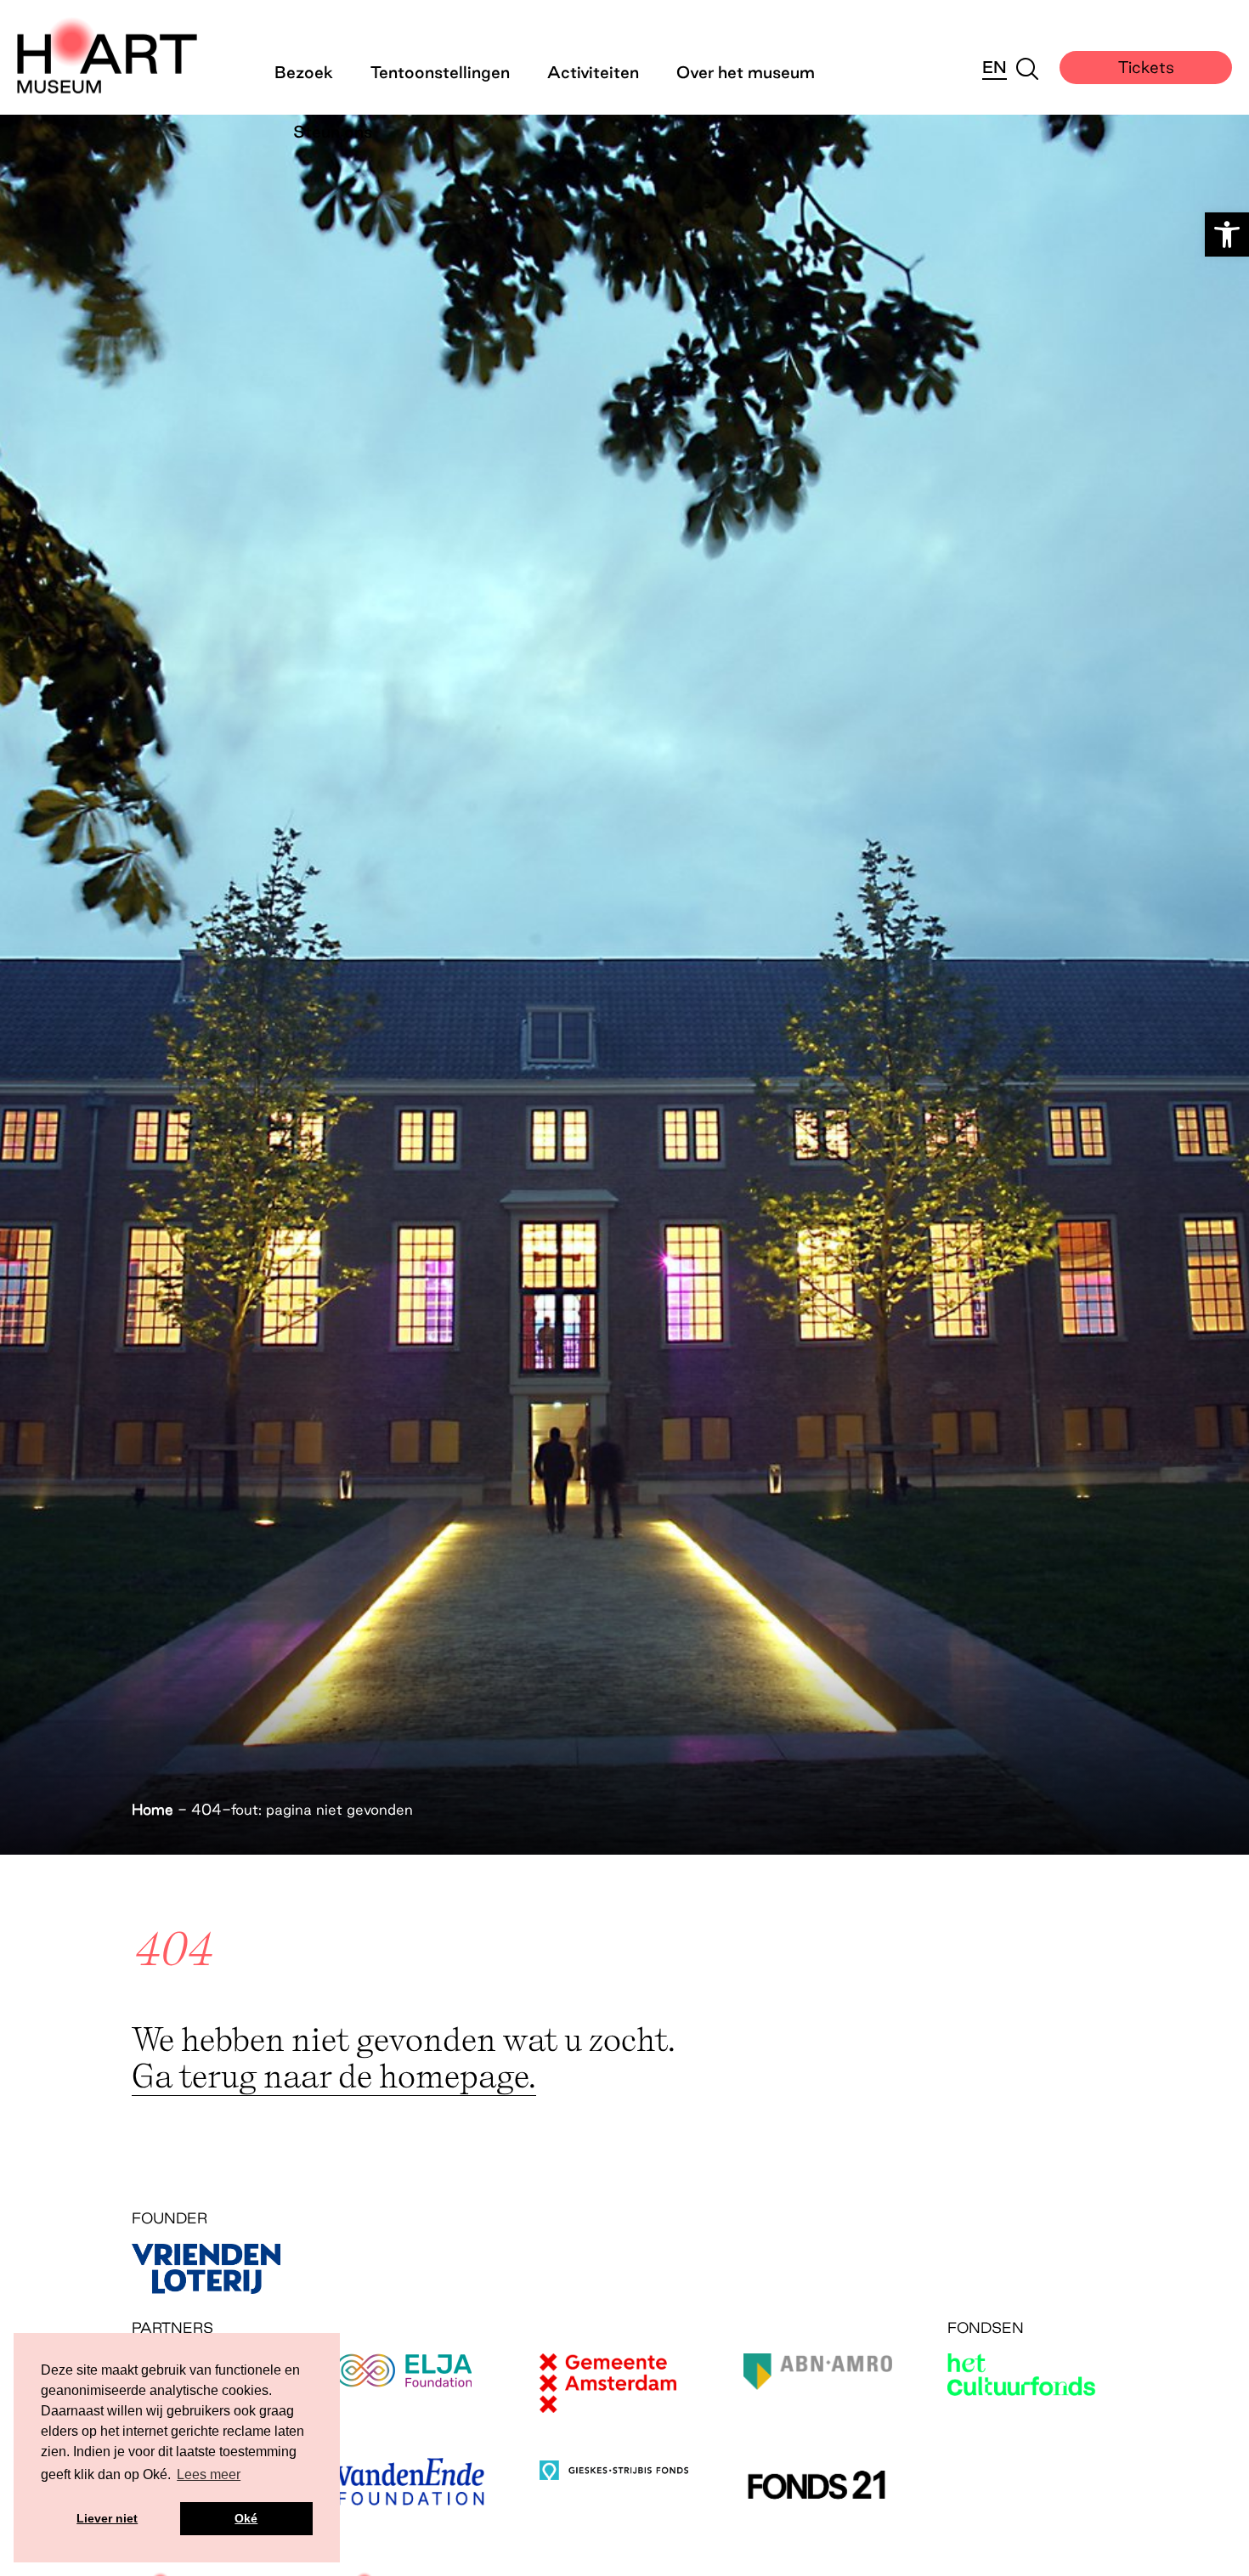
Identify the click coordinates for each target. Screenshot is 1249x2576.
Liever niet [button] (107, 2518)
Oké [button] (246, 2518)
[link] (1227, 234)
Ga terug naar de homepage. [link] (334, 2075)
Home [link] (153, 1809)
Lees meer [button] (209, 2474)
